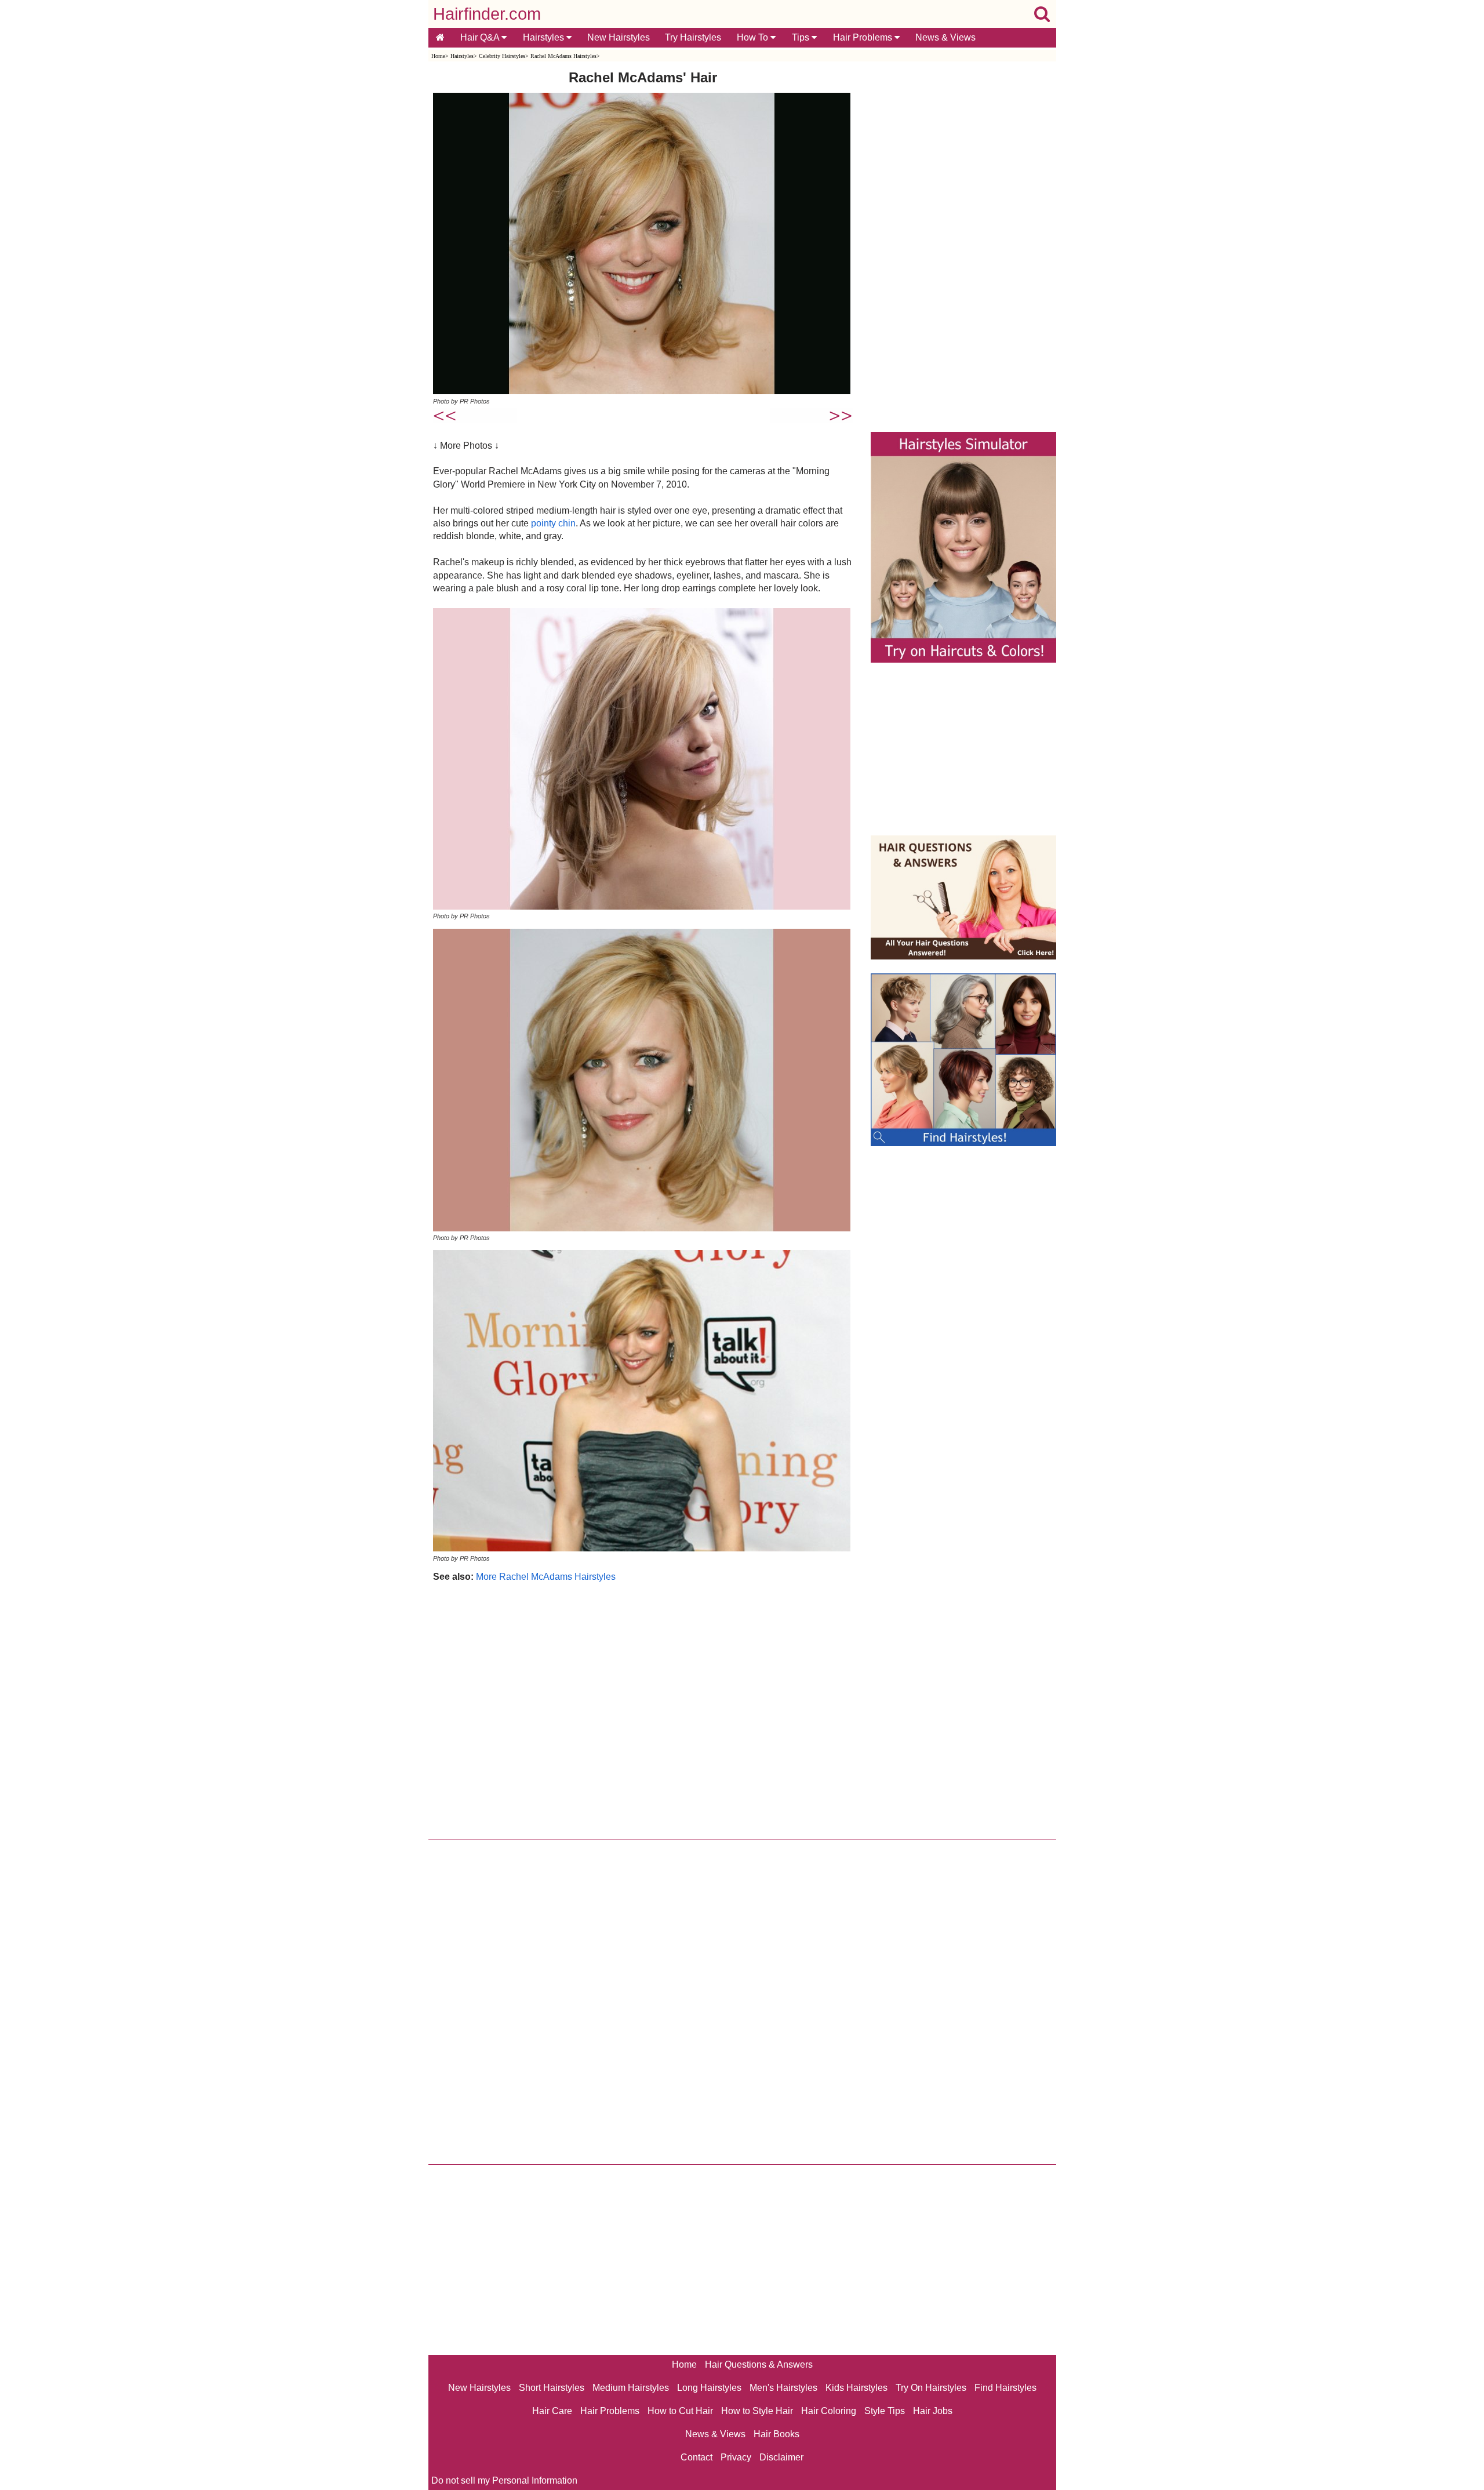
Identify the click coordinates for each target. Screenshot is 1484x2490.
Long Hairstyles (709, 2388)
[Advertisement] (643, 1708)
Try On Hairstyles (931, 2388)
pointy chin (553, 523)
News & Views (945, 37)
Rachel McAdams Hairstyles (563, 56)
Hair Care (552, 2411)
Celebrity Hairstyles (502, 56)
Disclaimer (781, 2457)
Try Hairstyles (693, 37)
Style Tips (885, 2411)
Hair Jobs (933, 2411)
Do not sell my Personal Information (504, 2480)
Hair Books (776, 2434)
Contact (696, 2457)
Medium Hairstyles (631, 2388)
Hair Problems (864, 37)
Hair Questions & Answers (759, 2364)
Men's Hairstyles (783, 2388)
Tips (802, 37)
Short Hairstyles (552, 2388)
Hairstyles (545, 37)
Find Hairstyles (1005, 2388)
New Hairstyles (619, 37)
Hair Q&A (481, 37)
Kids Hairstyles (856, 2388)
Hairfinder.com (487, 14)
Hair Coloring (829, 2411)
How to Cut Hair (680, 2411)
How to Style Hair (757, 2411)
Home (438, 56)
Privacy (736, 2457)
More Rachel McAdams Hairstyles (546, 1577)
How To (754, 37)
